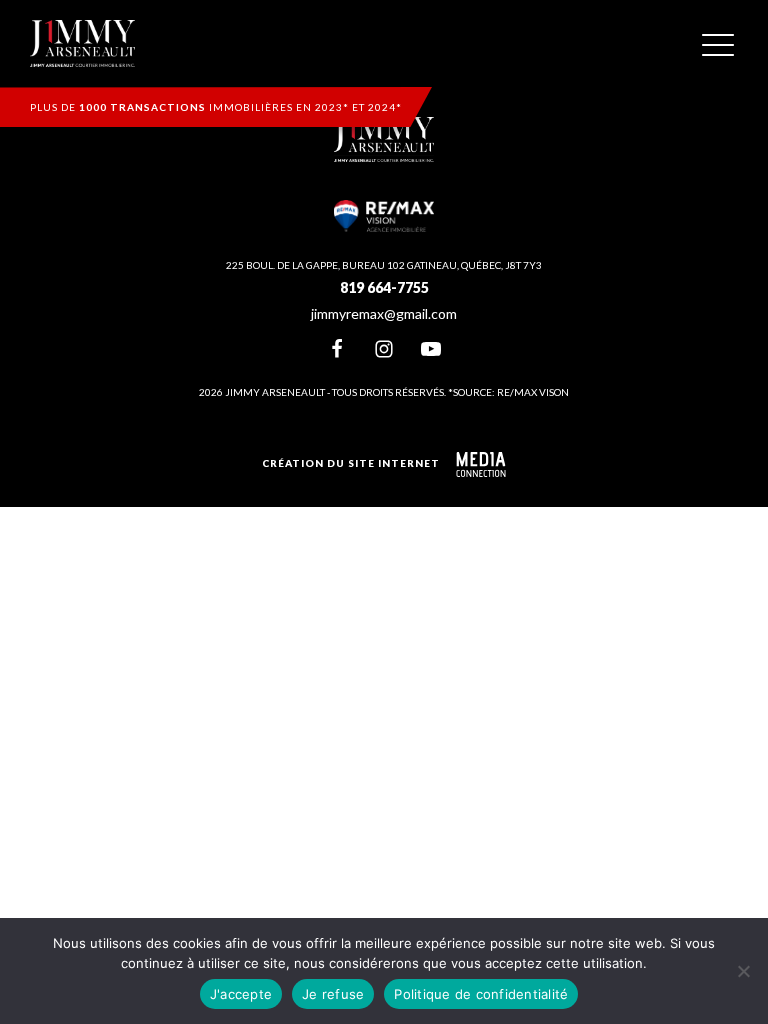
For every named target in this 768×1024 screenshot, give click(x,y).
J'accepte (241, 994)
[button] (718, 44)
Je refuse (333, 994)
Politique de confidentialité (481, 994)
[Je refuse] (743, 971)
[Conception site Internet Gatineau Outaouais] (481, 464)
